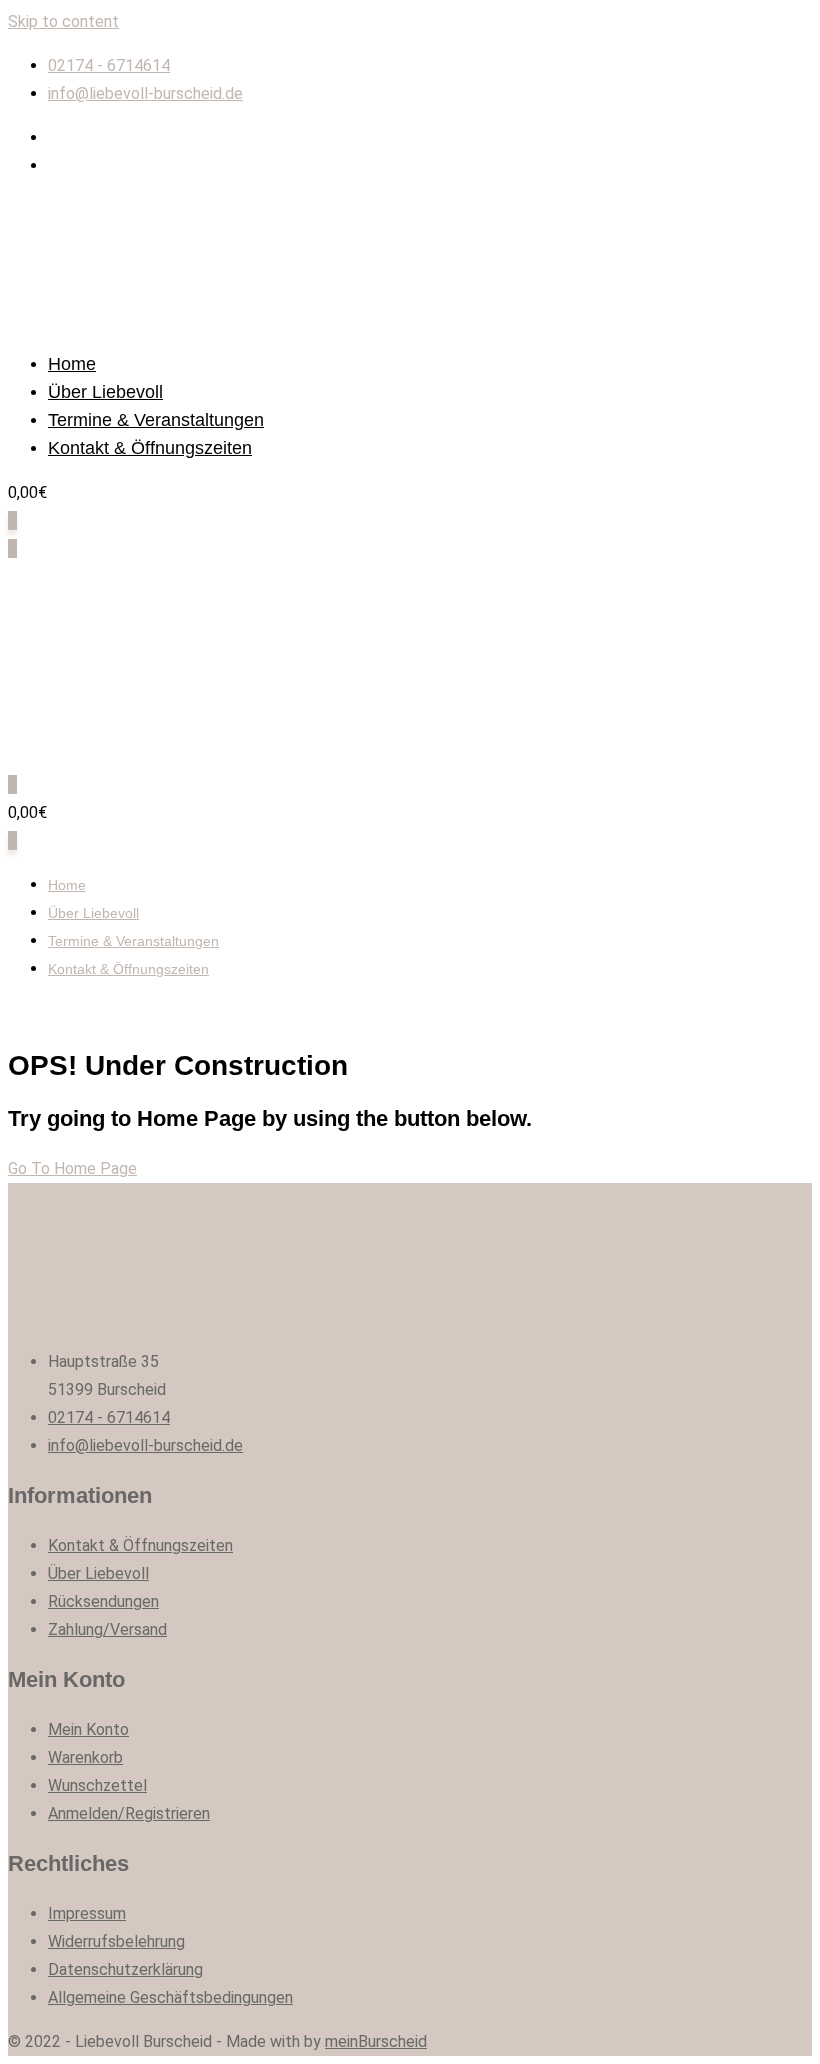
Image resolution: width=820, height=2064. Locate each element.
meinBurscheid (376, 2041)
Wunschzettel (97, 1785)
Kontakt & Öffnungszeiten (150, 448)
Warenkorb (85, 1757)
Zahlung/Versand (107, 1629)
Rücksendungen (103, 1601)
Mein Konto (88, 1729)
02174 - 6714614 (109, 65)
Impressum (87, 1913)
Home (72, 364)
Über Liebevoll (105, 392)
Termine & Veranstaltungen (156, 420)
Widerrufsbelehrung (116, 1941)
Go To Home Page (72, 1168)
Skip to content (63, 21)
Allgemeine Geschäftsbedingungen (170, 1997)
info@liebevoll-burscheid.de (145, 93)
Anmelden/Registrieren (129, 1813)
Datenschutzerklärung (125, 1969)
